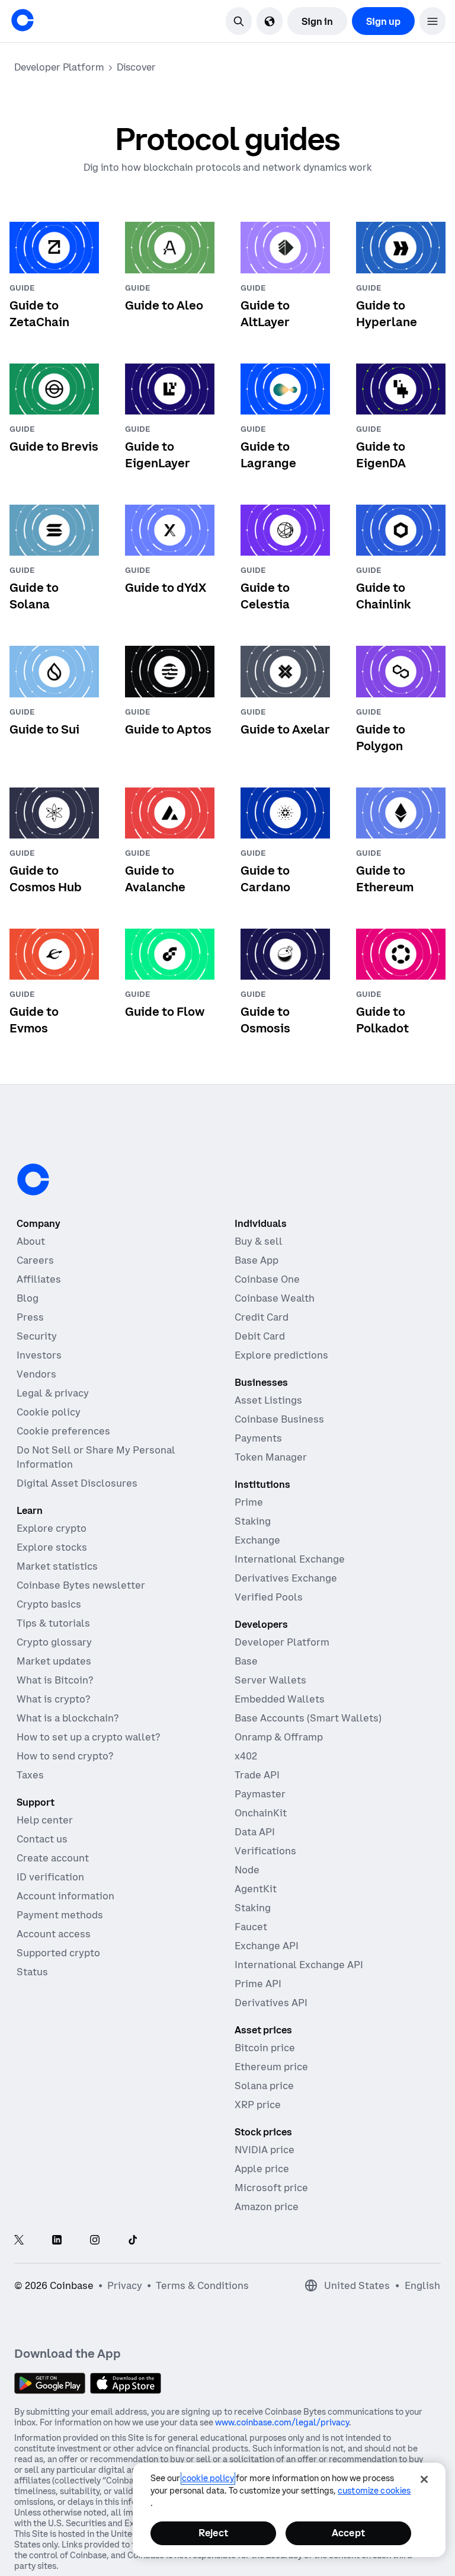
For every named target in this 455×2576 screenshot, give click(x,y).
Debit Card (260, 1336)
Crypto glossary (54, 1642)
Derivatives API (271, 2003)
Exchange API (267, 1946)
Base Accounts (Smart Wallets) (308, 1718)
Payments (258, 1438)
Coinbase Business (279, 1419)
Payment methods (60, 1915)
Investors (39, 1355)
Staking (253, 1521)
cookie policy (208, 2478)
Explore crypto (52, 1528)
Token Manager (271, 1457)
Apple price (262, 2169)
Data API (255, 1832)
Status (32, 1972)
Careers (35, 1260)
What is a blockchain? (68, 1718)
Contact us (42, 1839)
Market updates (54, 1661)
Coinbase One (267, 1279)
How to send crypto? (65, 1756)
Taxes (30, 1775)
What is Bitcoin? (55, 1680)
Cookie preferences (63, 1431)
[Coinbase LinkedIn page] (57, 2241)
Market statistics (57, 1566)
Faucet (251, 1927)
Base (246, 1661)
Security (37, 1336)
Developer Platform (282, 1642)
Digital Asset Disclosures (77, 1483)
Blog (28, 1298)
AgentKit (256, 1889)
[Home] (23, 20)
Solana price (264, 2086)
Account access (54, 1934)
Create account (53, 1858)
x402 (246, 1756)
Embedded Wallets (280, 1699)
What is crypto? (53, 1699)
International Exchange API (299, 1965)
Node (247, 1870)
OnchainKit (261, 1813)
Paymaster (260, 1794)
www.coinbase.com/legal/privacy (282, 2422)
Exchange (257, 1540)
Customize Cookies (374, 2491)
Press (30, 1317)
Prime (249, 1502)
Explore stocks (52, 1547)
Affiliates (39, 1279)
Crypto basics (49, 1604)
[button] (432, 21)
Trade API (257, 1775)
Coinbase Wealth (275, 1298)
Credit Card (262, 1317)
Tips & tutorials (53, 1623)
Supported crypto (58, 1953)
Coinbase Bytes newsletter (81, 1585)
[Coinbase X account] (19, 2241)
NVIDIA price (265, 2150)
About (31, 1241)
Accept (348, 2533)
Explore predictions (281, 1355)
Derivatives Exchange (286, 1578)
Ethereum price (271, 2067)
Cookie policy (49, 1412)
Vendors (36, 1374)
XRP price (258, 2105)
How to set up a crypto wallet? (88, 1737)
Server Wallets (270, 1680)
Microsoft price (271, 2188)
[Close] (424, 2479)
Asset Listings (268, 1400)
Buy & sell (259, 1241)
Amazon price (267, 2207)
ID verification (50, 1877)
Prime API (258, 1984)
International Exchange (290, 1559)
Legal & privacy (53, 1393)
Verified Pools (269, 1597)
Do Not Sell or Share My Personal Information (96, 1457)
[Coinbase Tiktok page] (133, 2241)
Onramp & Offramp (279, 1737)
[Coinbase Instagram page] (95, 2241)
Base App (257, 1260)
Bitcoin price (265, 2048)
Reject (213, 2533)
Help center (45, 1820)
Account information (65, 1896)
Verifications (265, 1851)
